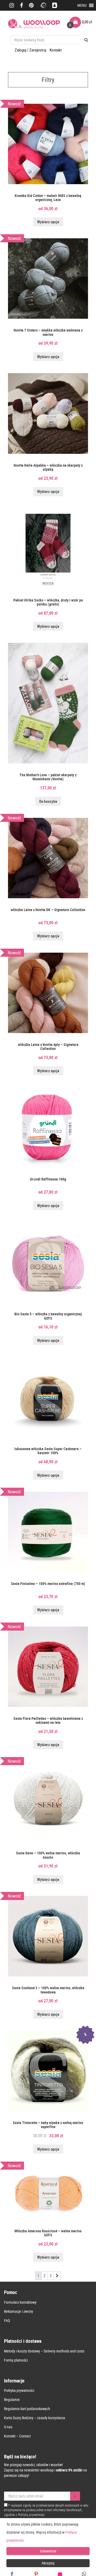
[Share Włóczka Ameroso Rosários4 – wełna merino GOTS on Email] (60, 2574)
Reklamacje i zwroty (19, 2311)
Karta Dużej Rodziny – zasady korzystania (35, 2418)
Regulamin (12, 2399)
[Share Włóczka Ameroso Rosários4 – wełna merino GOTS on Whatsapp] (84, 2574)
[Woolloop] (34, 24)
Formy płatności (16, 2360)
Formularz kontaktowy (20, 2302)
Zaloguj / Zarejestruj (31, 50)
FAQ (7, 2320)
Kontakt (56, 50)
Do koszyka (48, 801)
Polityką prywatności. (32, 2515)
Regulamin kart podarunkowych (27, 2409)
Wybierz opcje (48, 222)
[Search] (86, 40)
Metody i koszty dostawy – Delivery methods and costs (44, 2351)
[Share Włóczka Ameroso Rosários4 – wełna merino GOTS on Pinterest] (36, 2574)
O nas (8, 2427)
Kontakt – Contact (17, 2436)
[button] (82, 5)
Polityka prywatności (19, 2390)
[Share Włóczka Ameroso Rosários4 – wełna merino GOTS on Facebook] (12, 2574)
